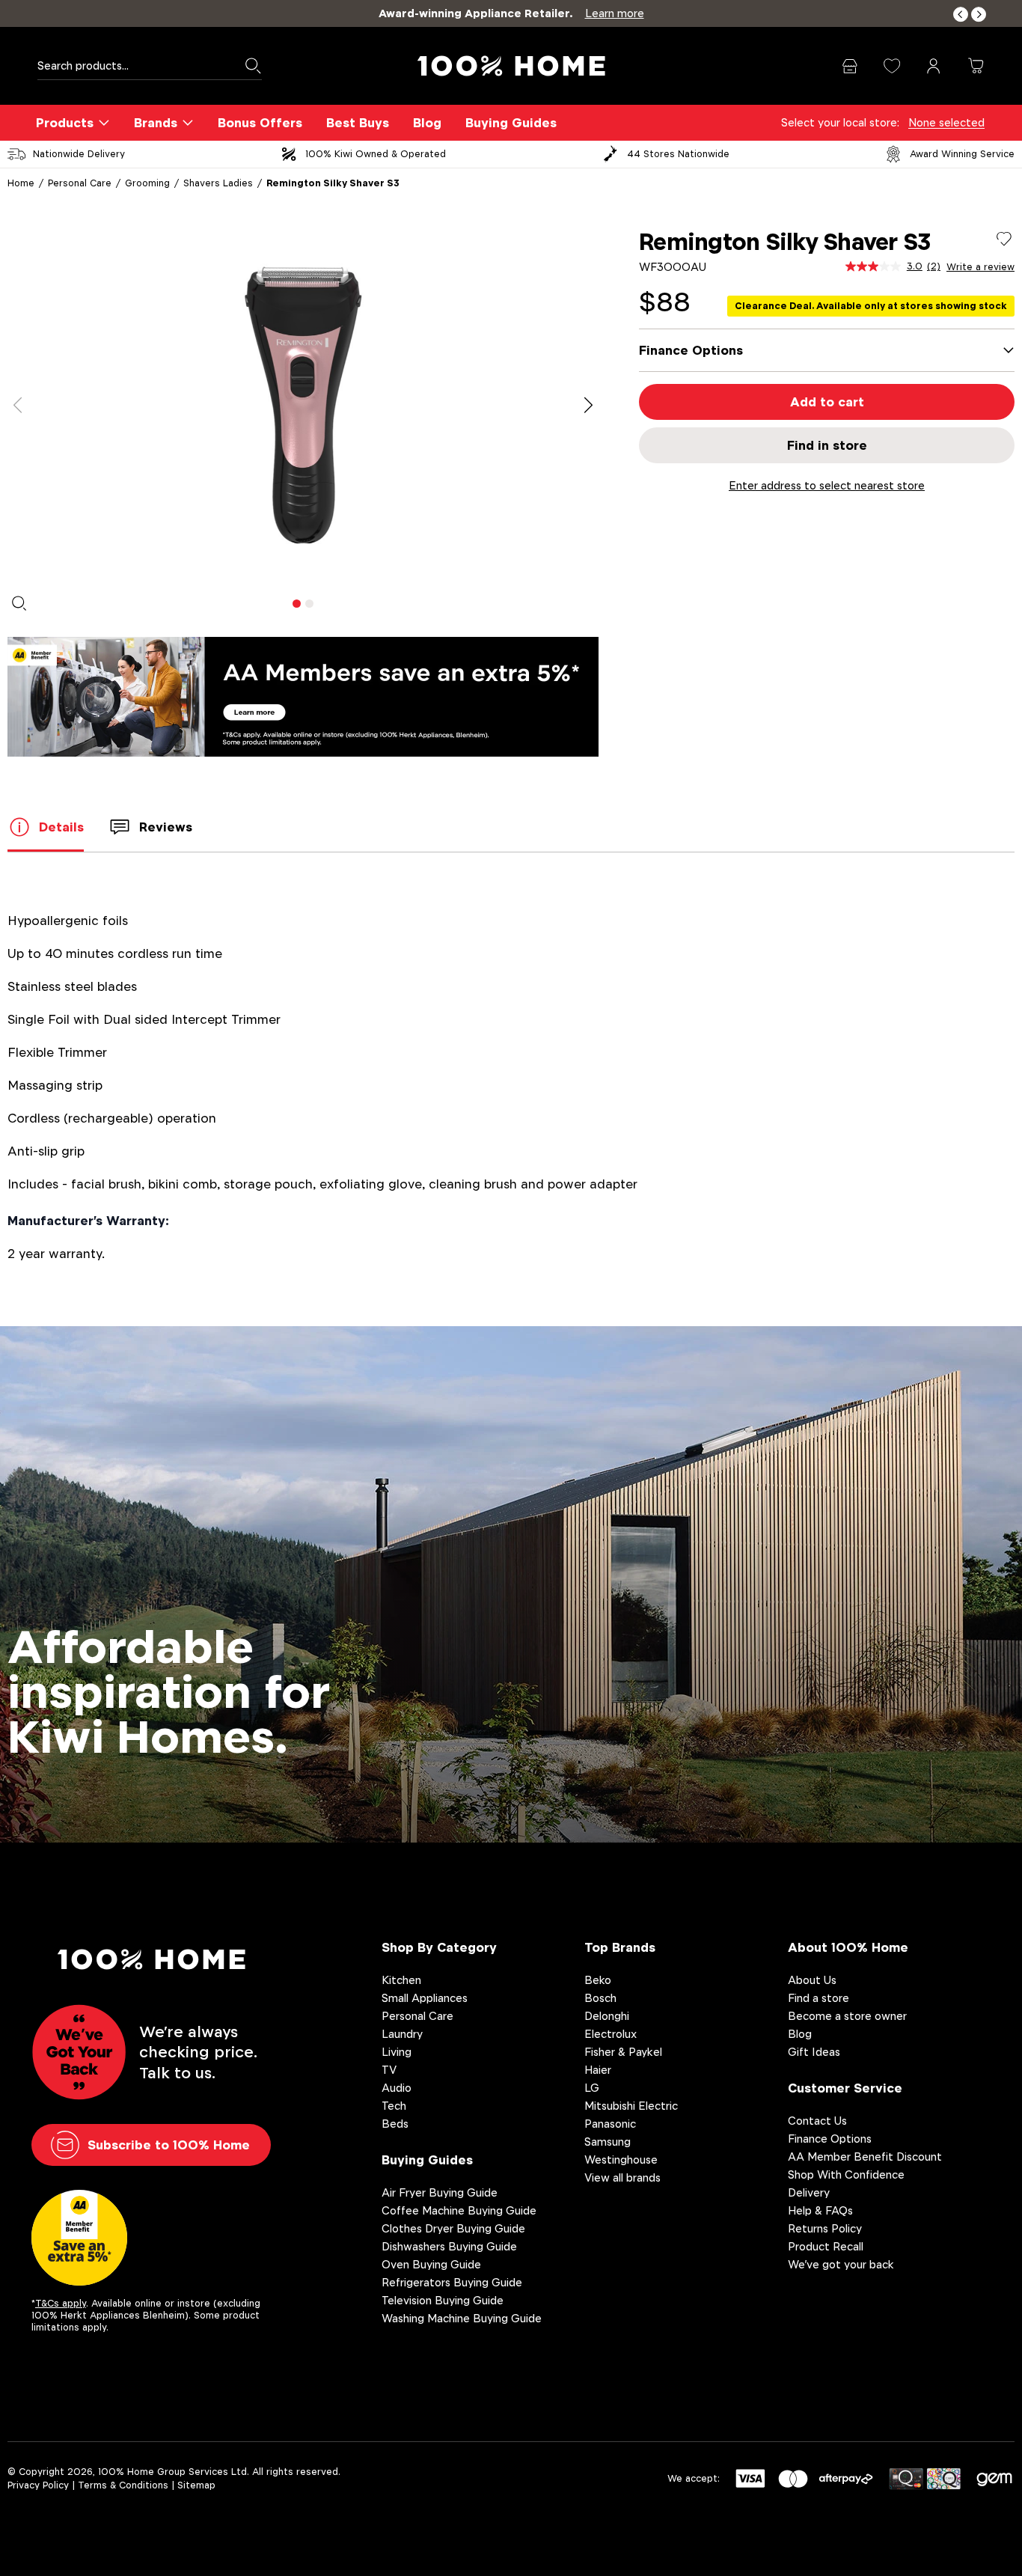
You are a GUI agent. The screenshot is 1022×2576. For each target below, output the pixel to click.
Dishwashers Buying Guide (449, 2246)
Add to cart (827, 402)
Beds (395, 2124)
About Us (812, 1980)
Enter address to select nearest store (827, 485)
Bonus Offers (260, 123)
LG (592, 2088)
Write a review (980, 267)
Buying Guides (511, 123)
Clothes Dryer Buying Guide (453, 2228)
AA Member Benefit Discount (865, 2157)
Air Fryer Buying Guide (440, 2192)
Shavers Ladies (218, 183)
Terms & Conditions (123, 2485)
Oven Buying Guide (431, 2264)
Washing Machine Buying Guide (462, 2318)
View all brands (622, 2177)
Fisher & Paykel (623, 2052)
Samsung (608, 2142)
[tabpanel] (303, 406)
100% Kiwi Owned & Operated (376, 154)
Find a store (818, 1998)
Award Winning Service (962, 154)
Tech (394, 2106)
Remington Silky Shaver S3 (333, 183)
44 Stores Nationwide (678, 154)
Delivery (809, 2192)
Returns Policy (825, 2228)
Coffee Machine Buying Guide (459, 2210)
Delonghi (607, 2016)
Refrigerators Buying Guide (452, 2282)
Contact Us (817, 2121)
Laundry (402, 2034)
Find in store (827, 445)
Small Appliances (425, 1998)
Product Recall (826, 2246)
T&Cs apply (61, 2303)
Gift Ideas (814, 2052)
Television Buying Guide (443, 2300)
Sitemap (196, 2485)
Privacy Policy (38, 2485)
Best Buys (358, 123)
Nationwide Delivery (79, 154)
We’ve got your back (841, 2264)
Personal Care (80, 183)
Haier (598, 2070)
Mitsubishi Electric (631, 2106)
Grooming (147, 183)
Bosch (600, 1998)
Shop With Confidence (846, 2174)
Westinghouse (621, 2160)
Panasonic (610, 2124)
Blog (427, 123)
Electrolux (611, 2034)
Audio (397, 2088)
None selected (946, 122)
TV (389, 2070)
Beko (598, 1980)
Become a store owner (847, 2016)
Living (397, 2052)
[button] (961, 15)
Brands (156, 123)
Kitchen (401, 1980)
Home (21, 183)
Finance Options (830, 2139)
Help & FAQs (820, 2210)
